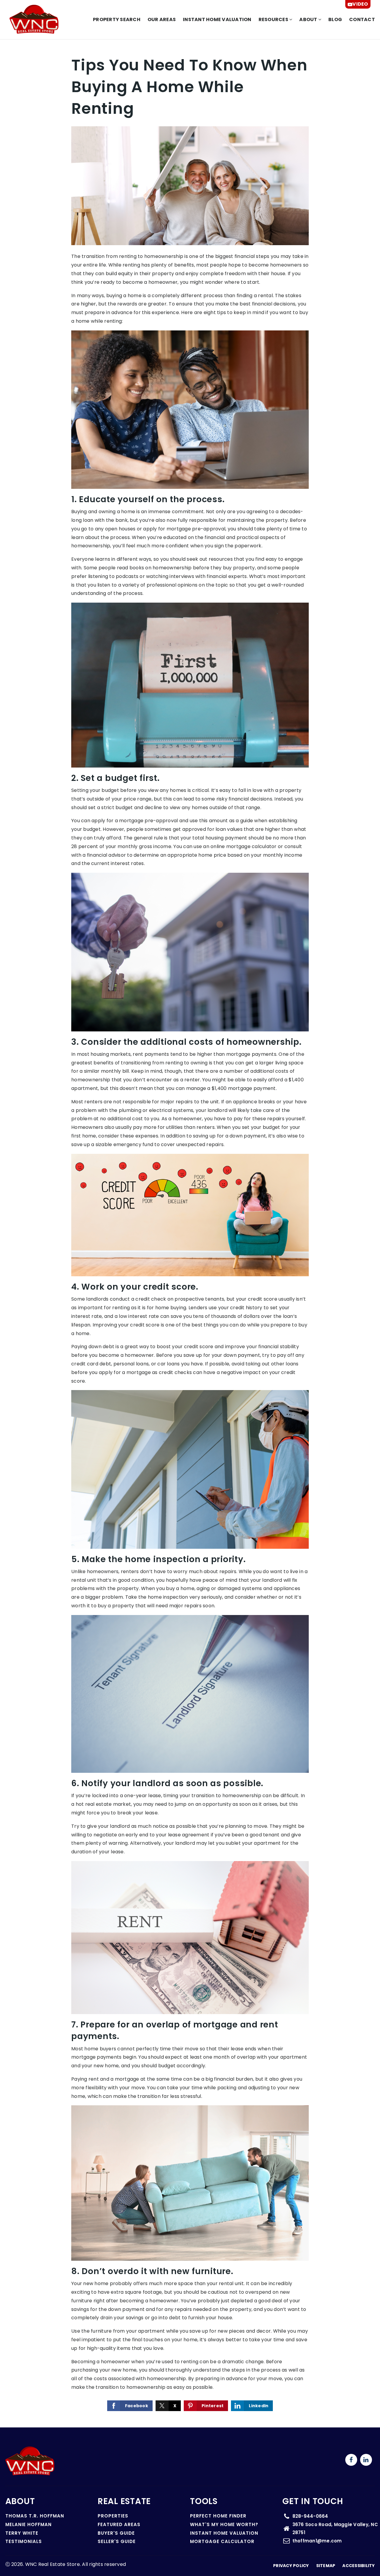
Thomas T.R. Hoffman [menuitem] (35, 2516)
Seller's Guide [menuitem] (117, 2541)
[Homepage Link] (34, 19)
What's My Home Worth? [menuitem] (224, 2524)
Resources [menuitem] (274, 19)
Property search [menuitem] (117, 19)
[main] (190, 1233)
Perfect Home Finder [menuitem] (218, 2516)
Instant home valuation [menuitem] (217, 19)
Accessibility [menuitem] (358, 2566)
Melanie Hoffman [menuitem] (28, 2524)
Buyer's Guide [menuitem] (116, 2533)
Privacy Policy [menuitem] (291, 2566)
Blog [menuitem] (335, 19)
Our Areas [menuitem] (162, 19)
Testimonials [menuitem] (24, 2541)
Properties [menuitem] (113, 2516)
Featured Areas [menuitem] (119, 2524)
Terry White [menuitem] (22, 2533)
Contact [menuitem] (362, 19)
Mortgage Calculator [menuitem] (222, 2541)
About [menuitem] (309, 19)
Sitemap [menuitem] (326, 2566)
